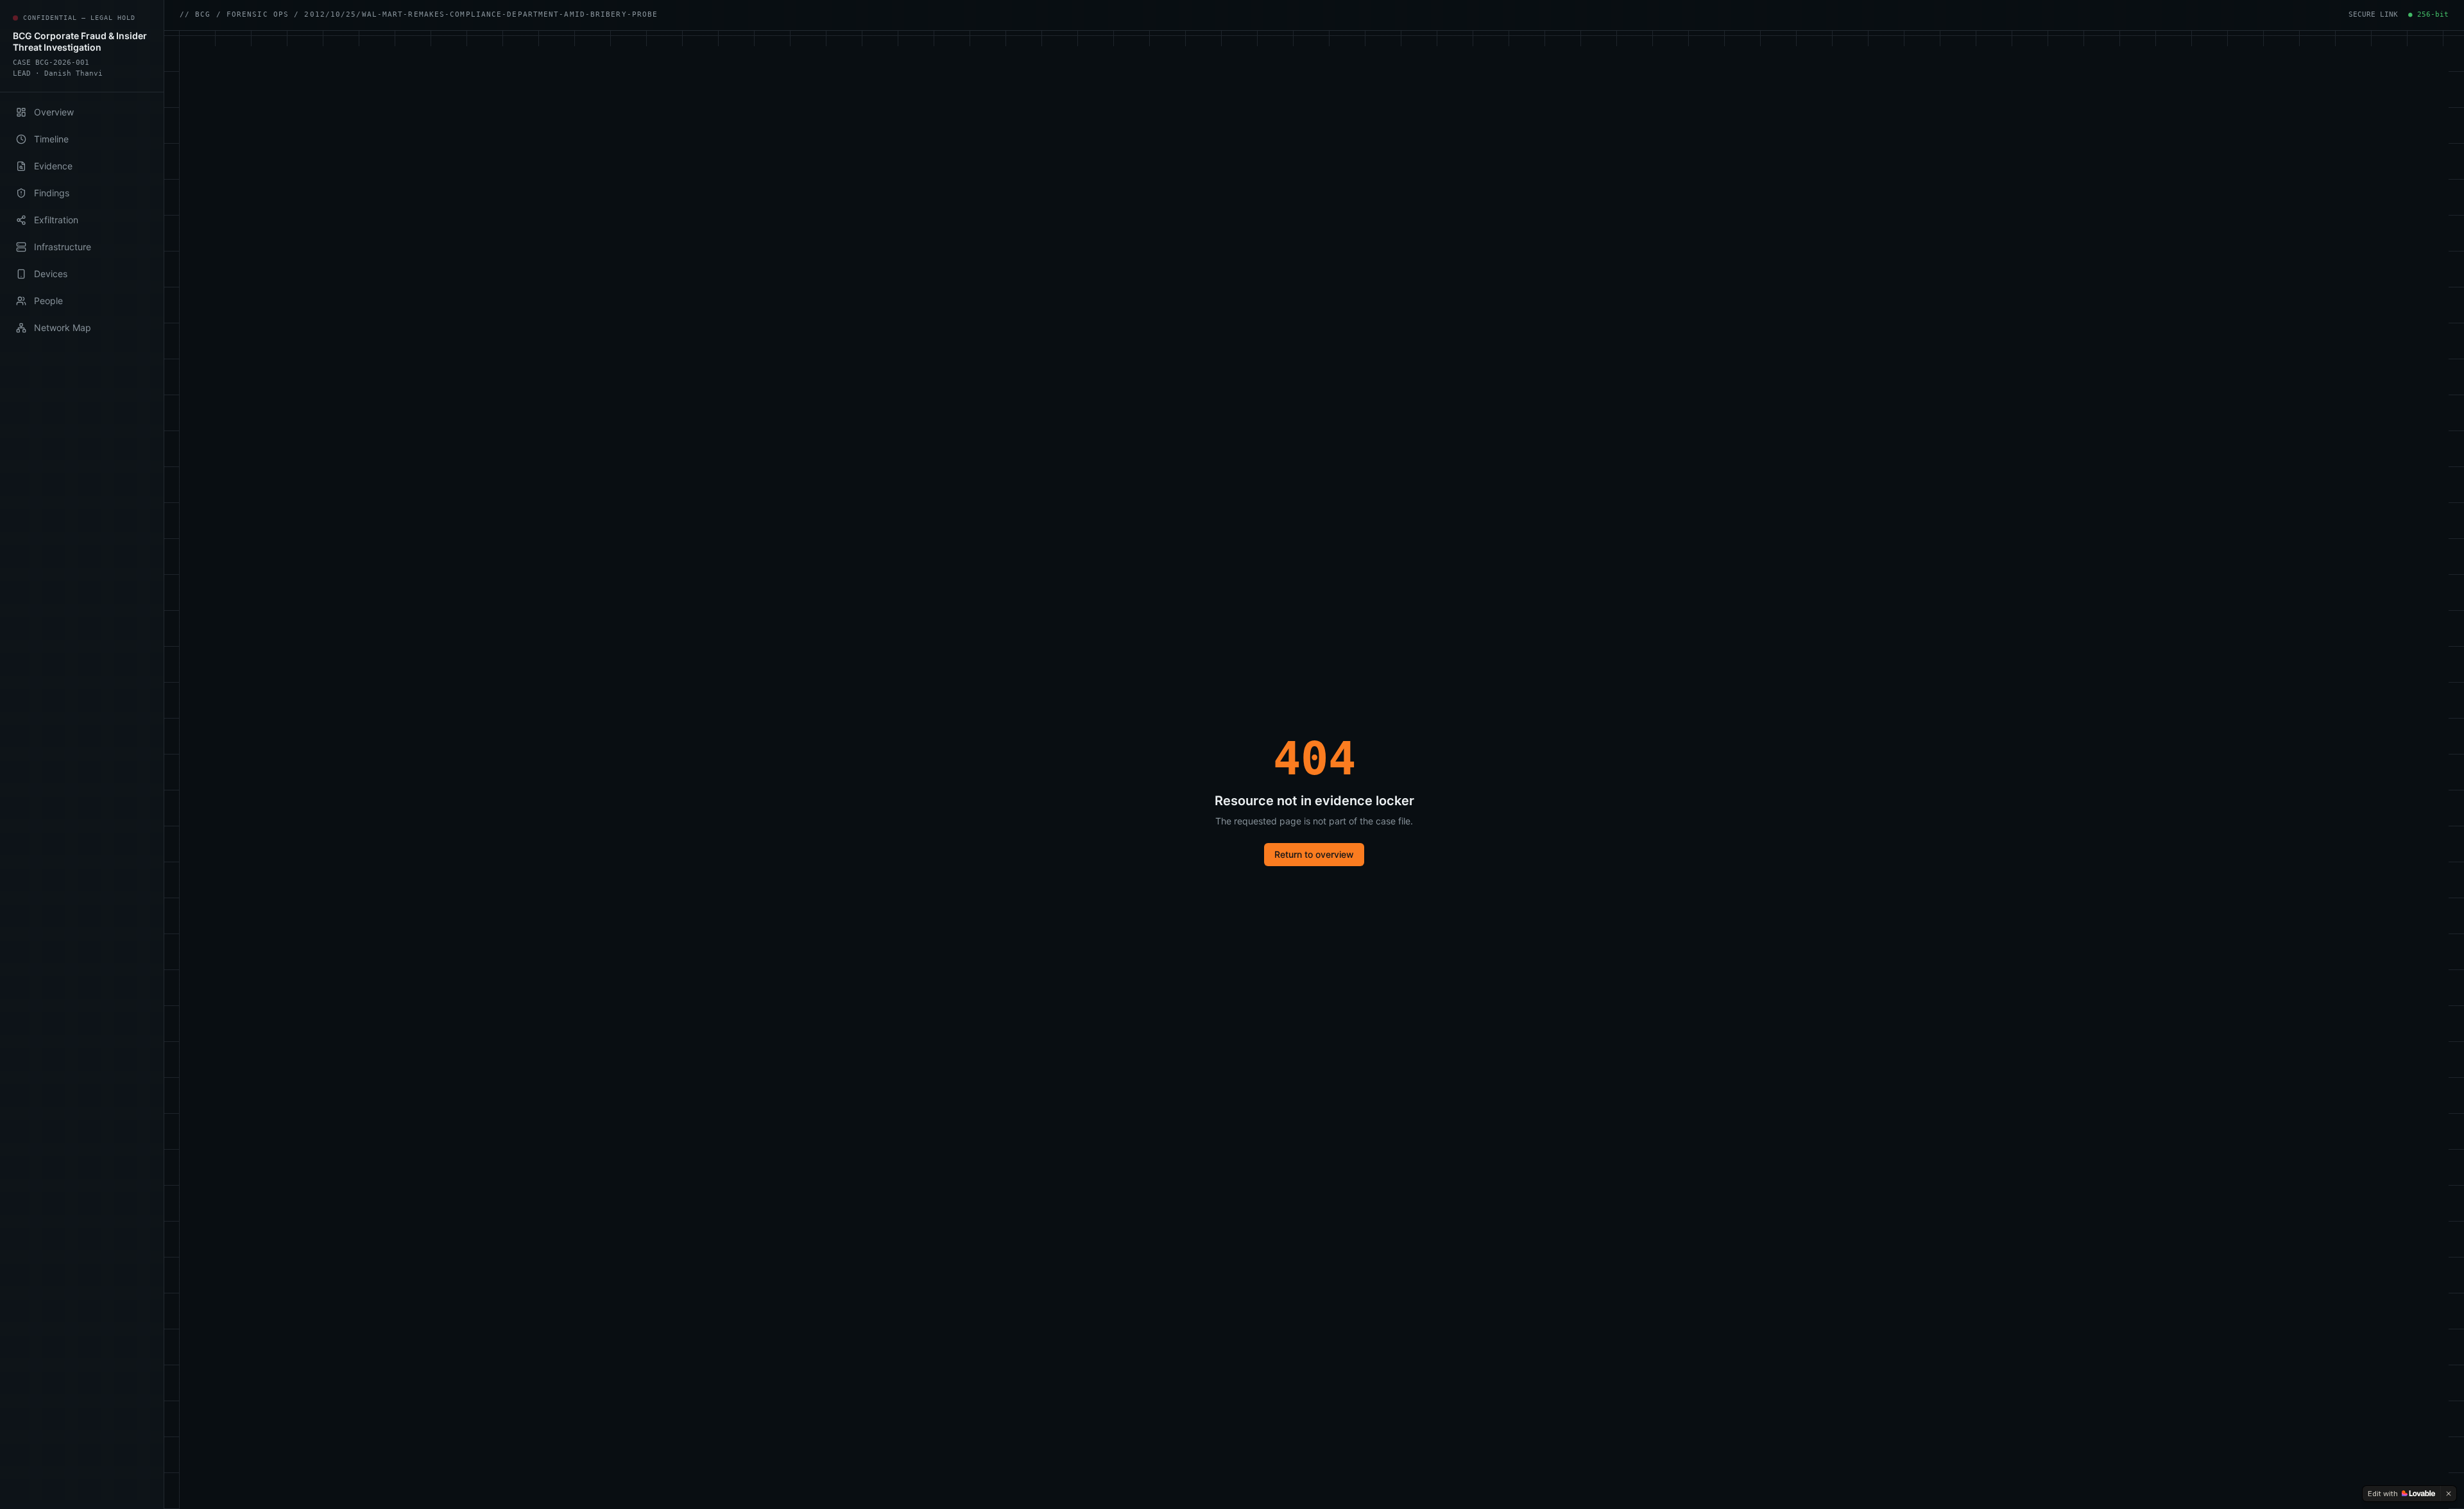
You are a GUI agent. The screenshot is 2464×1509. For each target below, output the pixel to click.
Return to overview (1314, 854)
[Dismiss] (2449, 1494)
